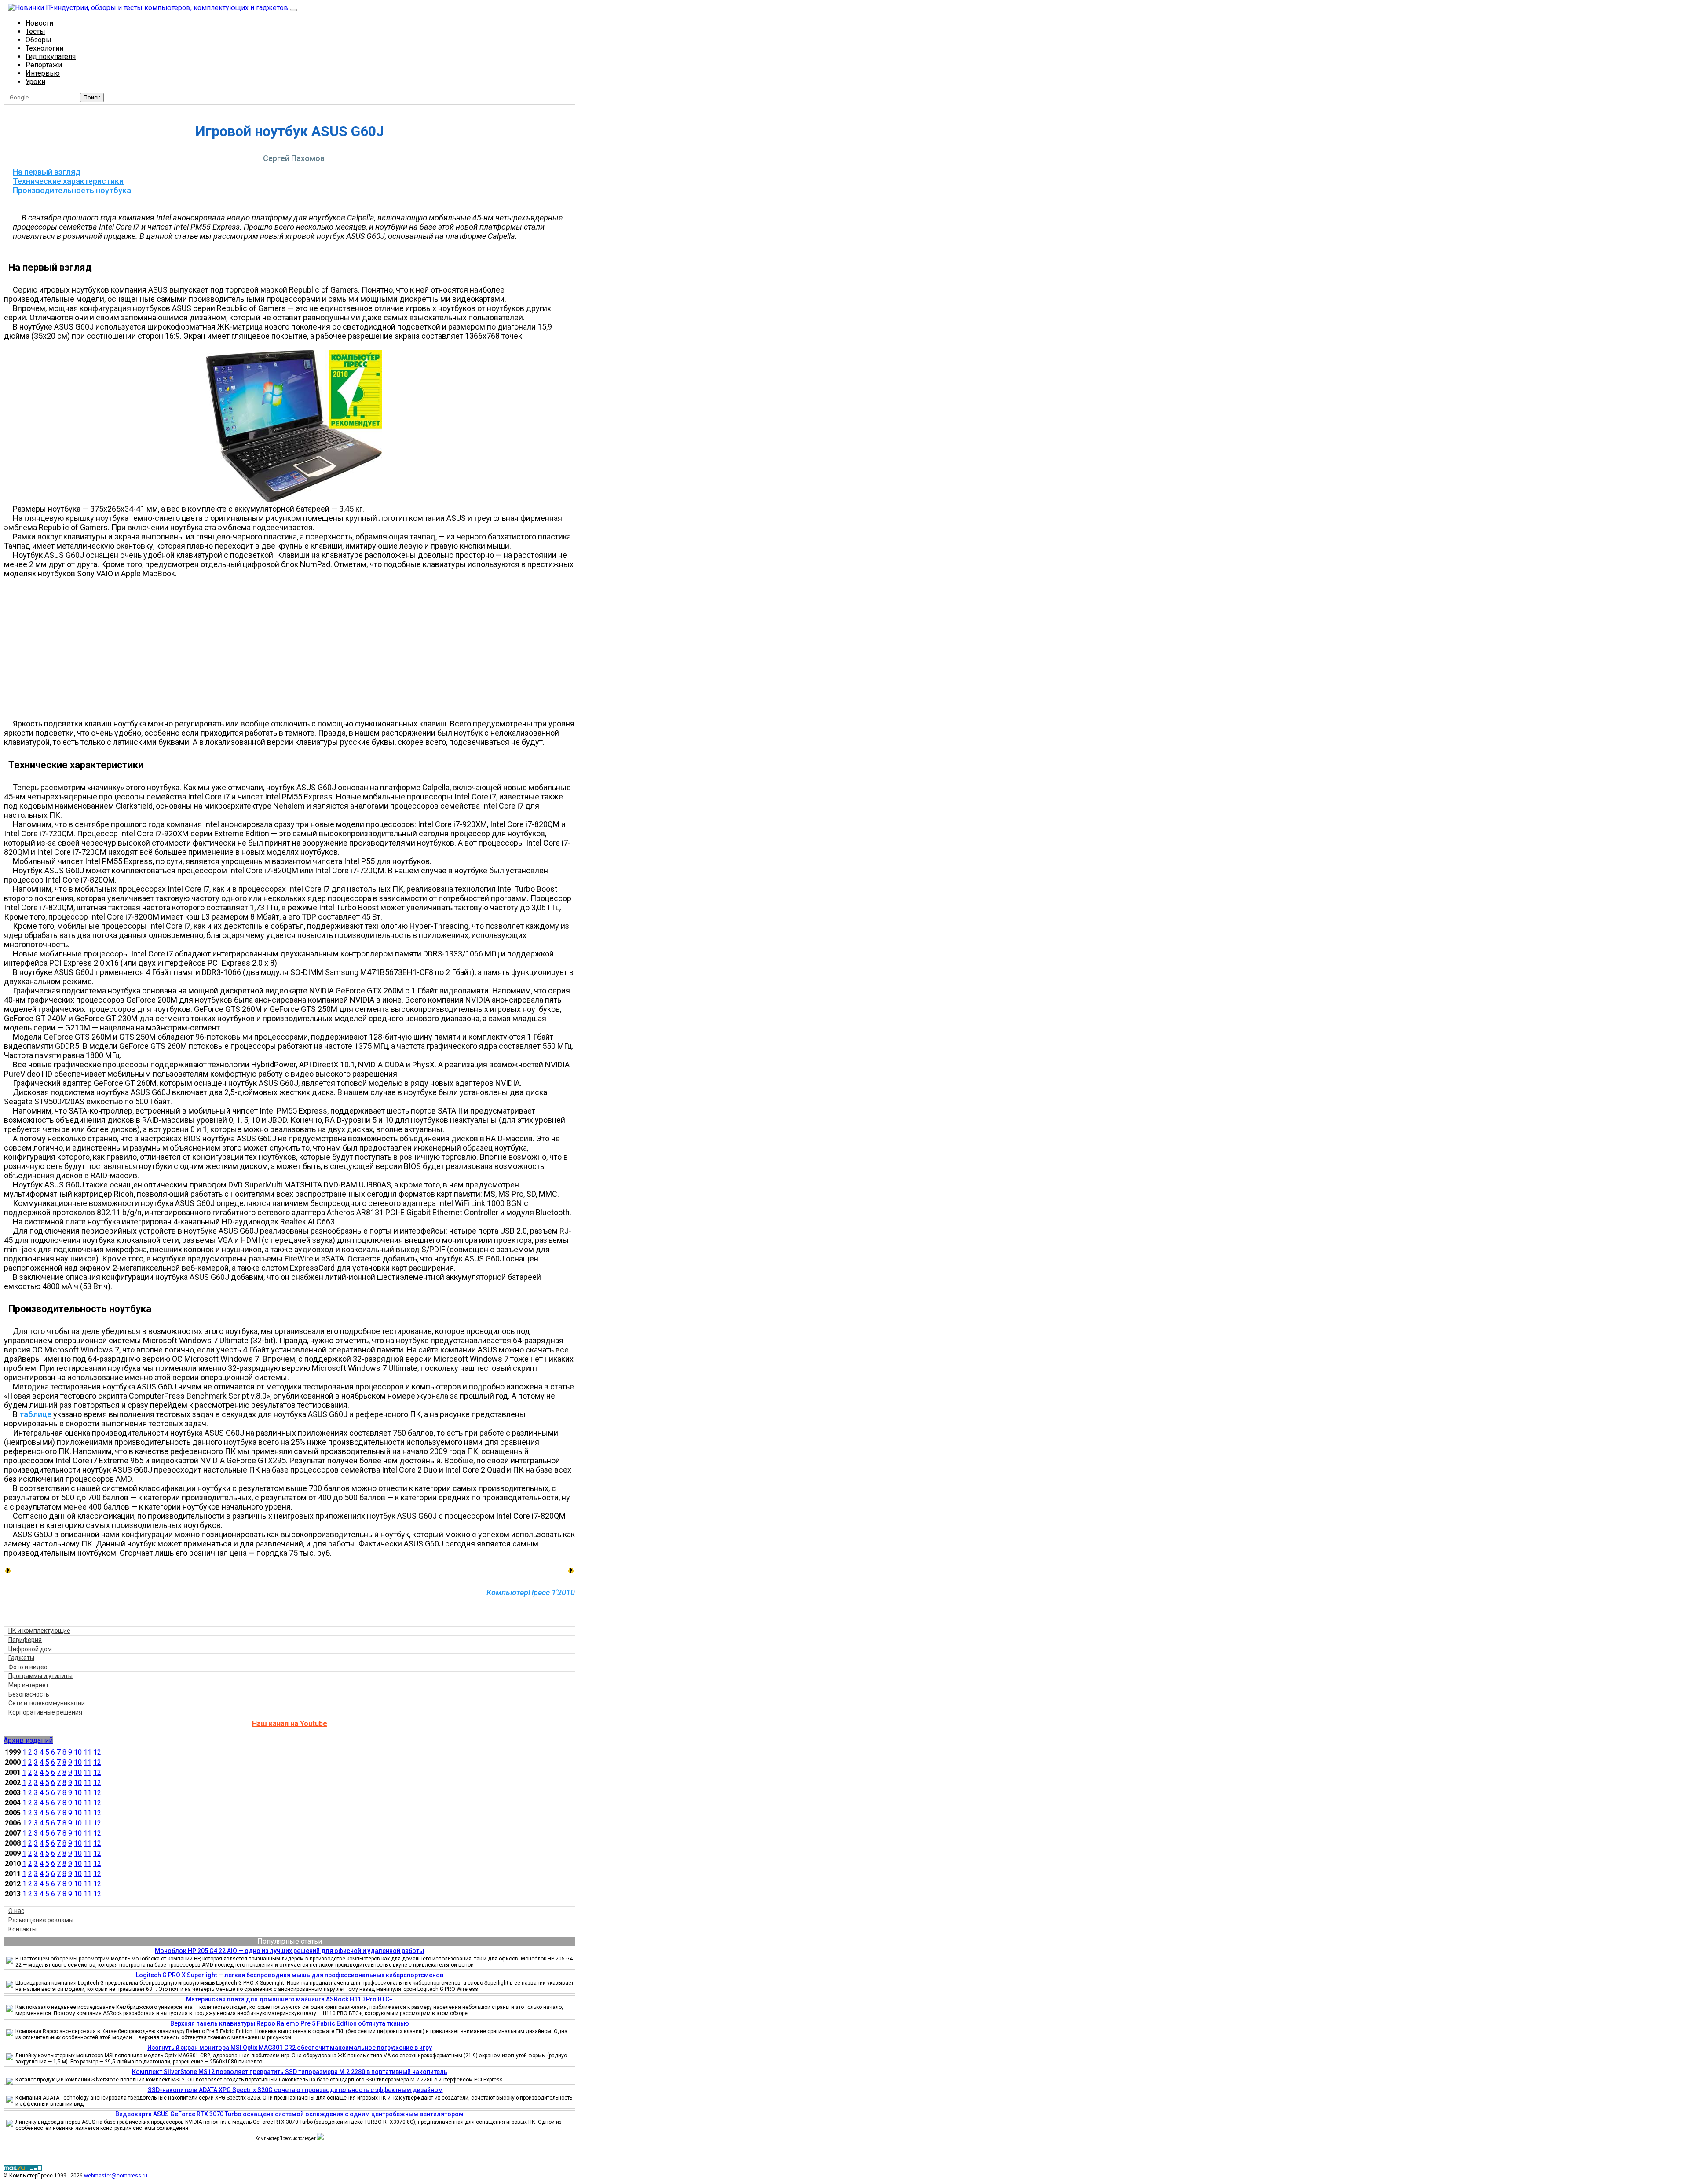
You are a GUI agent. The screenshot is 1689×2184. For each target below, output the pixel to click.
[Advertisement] (294, 649)
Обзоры (38, 40)
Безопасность (29, 1694)
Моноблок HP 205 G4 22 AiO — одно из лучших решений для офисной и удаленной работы (289, 1951)
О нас (16, 1911)
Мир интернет (29, 1685)
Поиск (92, 97)
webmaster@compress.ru (116, 2176)
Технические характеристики (68, 181)
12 (97, 1752)
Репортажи (44, 65)
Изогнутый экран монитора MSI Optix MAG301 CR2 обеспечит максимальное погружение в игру (290, 2048)
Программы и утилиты (40, 1676)
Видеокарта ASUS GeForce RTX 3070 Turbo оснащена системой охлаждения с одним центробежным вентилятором (289, 2114)
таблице (35, 1414)
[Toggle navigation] (293, 10)
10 (78, 1752)
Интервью (43, 73)
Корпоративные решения (45, 1712)
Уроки (35, 82)
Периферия (25, 1640)
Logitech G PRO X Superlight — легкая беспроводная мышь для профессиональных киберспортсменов (290, 1975)
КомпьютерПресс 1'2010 (531, 1592)
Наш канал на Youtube (290, 1724)
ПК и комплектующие (39, 1631)
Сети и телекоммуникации (47, 1703)
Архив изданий (28, 1740)
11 (88, 1752)
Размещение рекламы (41, 1920)
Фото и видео (28, 1667)
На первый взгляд (47, 172)
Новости (39, 23)
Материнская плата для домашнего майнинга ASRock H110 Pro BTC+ (289, 1999)
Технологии (44, 48)
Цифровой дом (30, 1649)
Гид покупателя (51, 57)
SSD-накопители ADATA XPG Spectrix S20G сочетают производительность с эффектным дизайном (295, 2090)
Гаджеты (21, 1658)
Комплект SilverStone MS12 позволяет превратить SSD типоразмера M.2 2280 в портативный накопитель (290, 2072)
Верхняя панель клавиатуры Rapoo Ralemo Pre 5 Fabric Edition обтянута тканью (290, 2023)
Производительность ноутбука (72, 190)
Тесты (35, 31)
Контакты (22, 1929)
